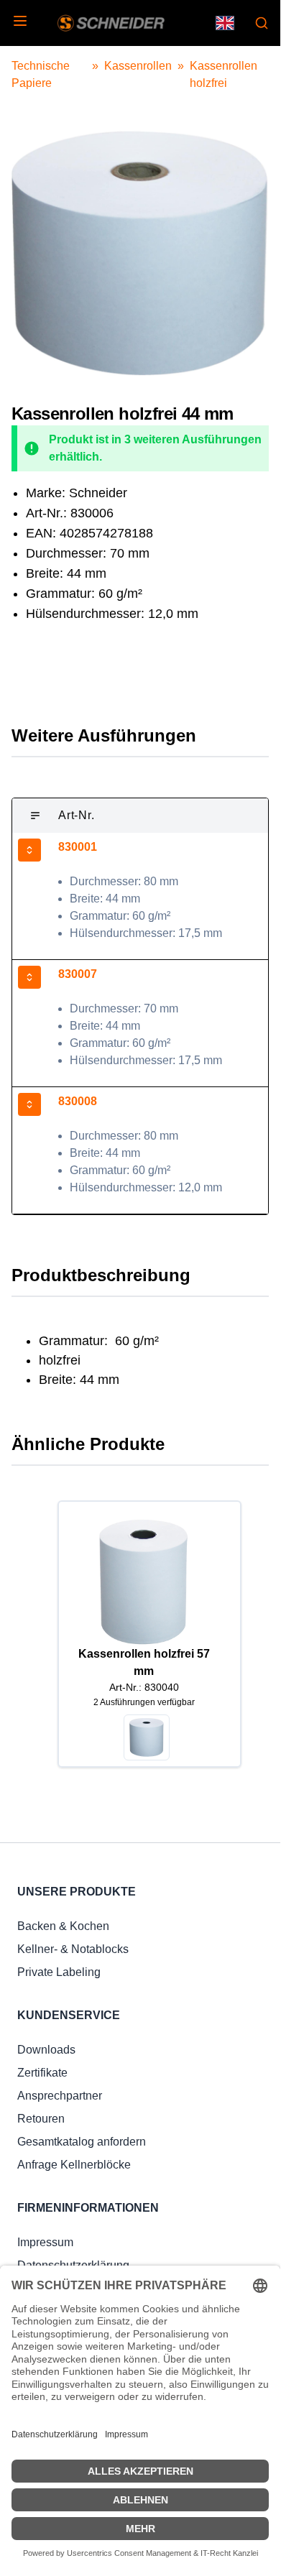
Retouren (41, 2119)
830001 (78, 847)
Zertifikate (42, 2073)
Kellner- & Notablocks (73, 1949)
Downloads (46, 2050)
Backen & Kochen (63, 1926)
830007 (78, 974)
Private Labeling (59, 1972)
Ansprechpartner (60, 2096)
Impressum (45, 2242)
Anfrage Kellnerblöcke (74, 2165)
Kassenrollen (138, 66)
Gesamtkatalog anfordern (82, 2142)
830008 (78, 1101)
